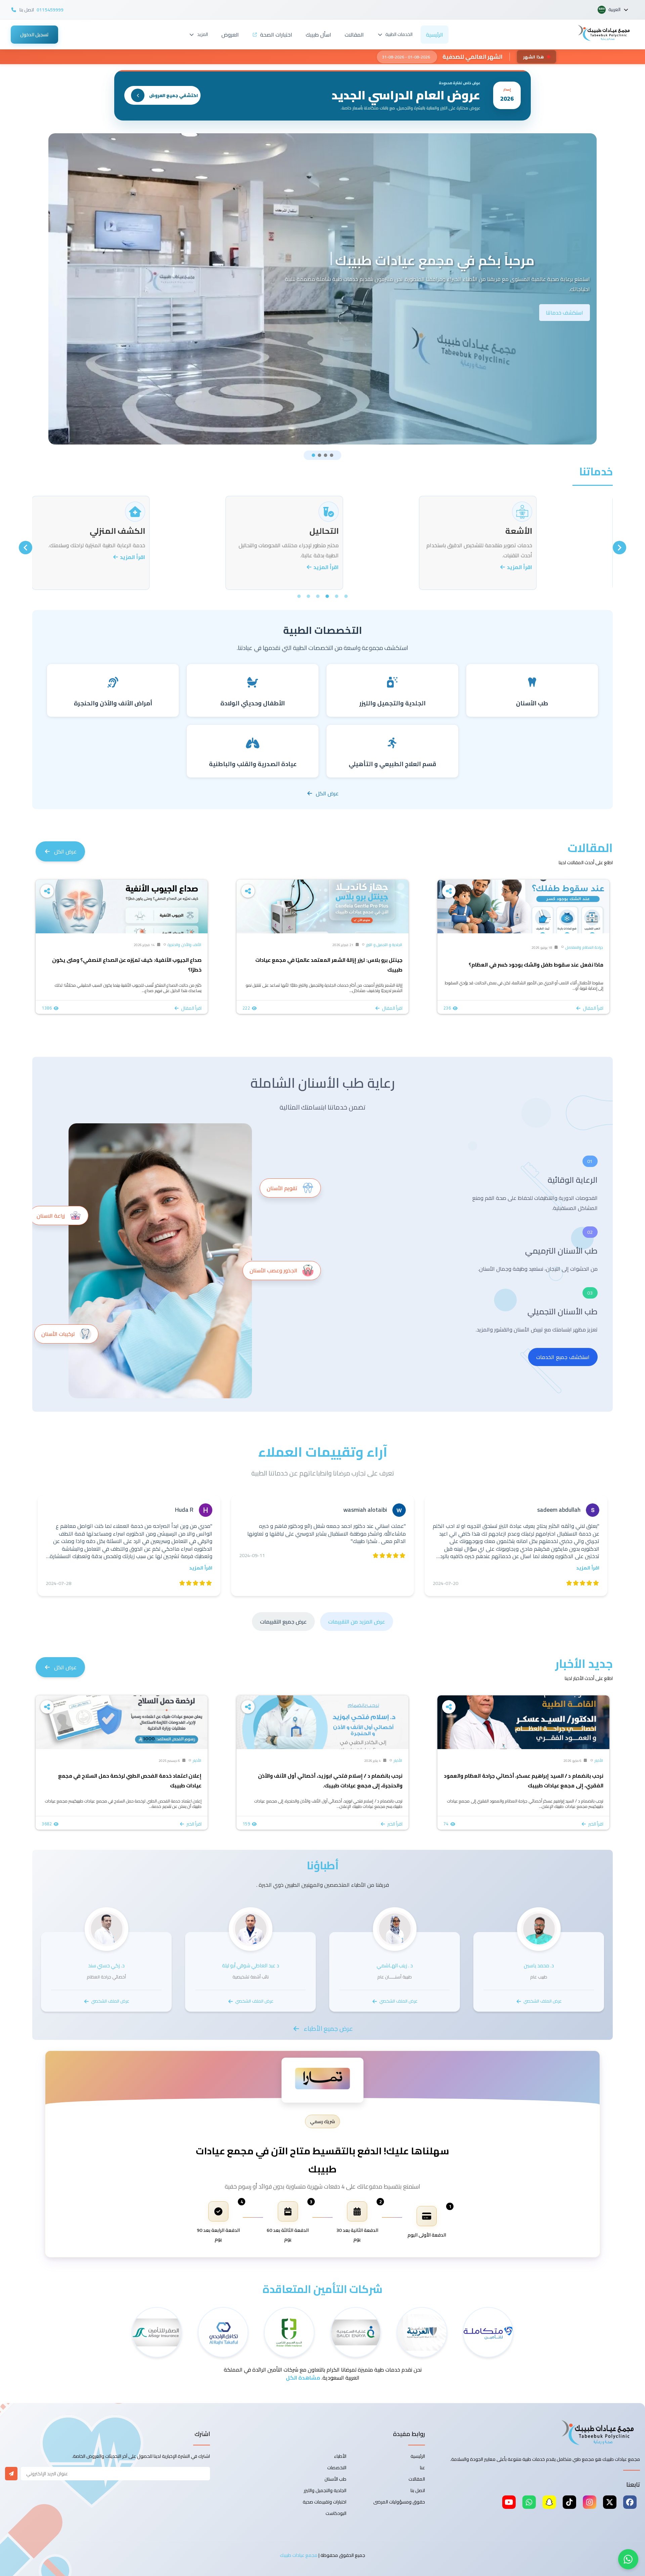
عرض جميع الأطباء (328, 2028)
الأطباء (340, 2456)
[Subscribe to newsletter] (11, 2474)
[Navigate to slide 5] (308, 596)
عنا (422, 2468)
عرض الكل (327, 793)
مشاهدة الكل (303, 2378)
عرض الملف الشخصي (543, 2001)
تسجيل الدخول (34, 35)
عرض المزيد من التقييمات (357, 1622)
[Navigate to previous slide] (619, 548)
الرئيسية (435, 35)
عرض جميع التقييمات (283, 1622)
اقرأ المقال (593, 1008)
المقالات (354, 35)
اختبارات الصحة (276, 35)
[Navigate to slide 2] (319, 455)
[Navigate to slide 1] (313, 455)
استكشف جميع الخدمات (563, 1357)
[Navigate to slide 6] (299, 596)
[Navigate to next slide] (26, 548)
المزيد (203, 34)
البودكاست (336, 2513)
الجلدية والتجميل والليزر (325, 2490)
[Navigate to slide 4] (332, 455)
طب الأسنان (335, 2479)
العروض (230, 35)
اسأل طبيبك (318, 35)
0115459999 (50, 10)
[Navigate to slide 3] (326, 455)
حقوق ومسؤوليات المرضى (399, 2502)
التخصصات (337, 2468)
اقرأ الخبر (596, 1824)
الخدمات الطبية (399, 34)
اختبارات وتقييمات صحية (325, 2502)
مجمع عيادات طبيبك (299, 2555)
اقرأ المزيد (557, 567)
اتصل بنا (418, 2490)
